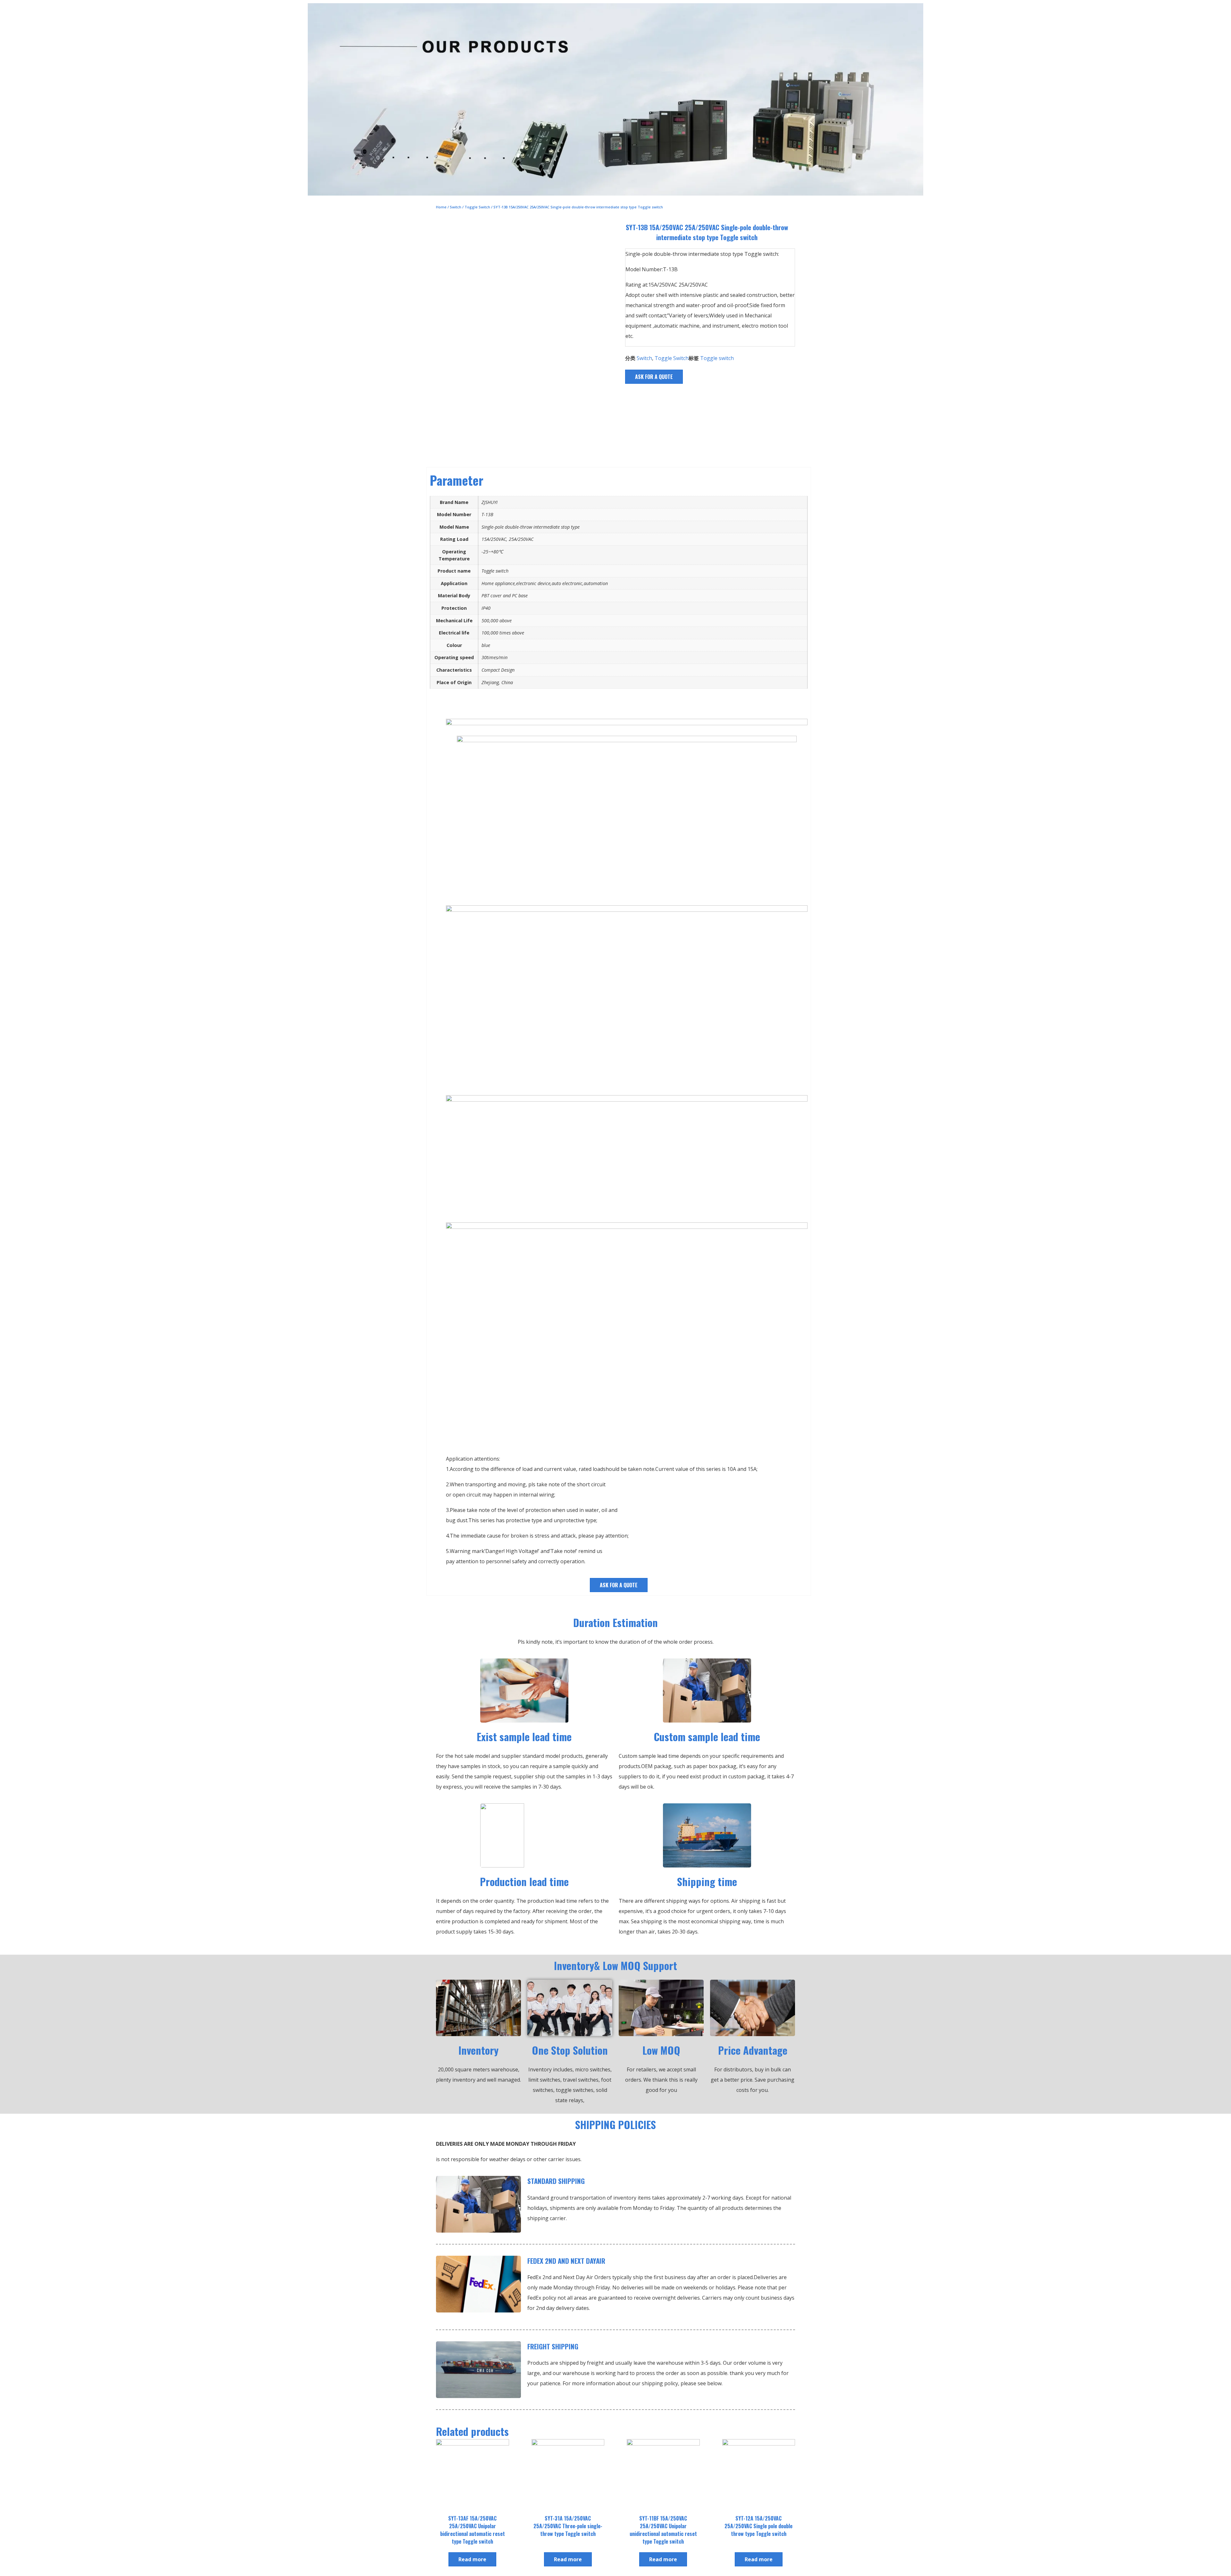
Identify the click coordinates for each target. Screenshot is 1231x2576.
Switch (456, 207)
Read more (472, 2559)
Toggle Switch (477, 207)
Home (441, 207)
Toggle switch (717, 358)
